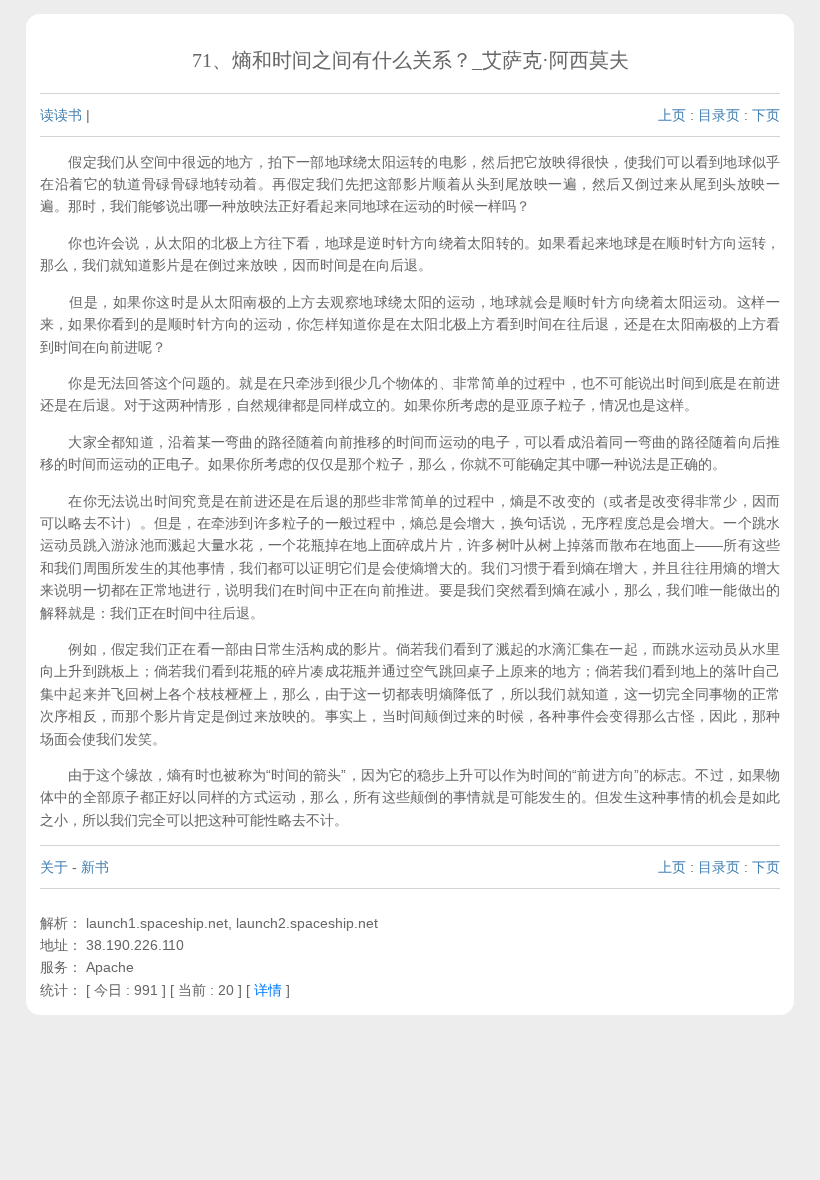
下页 (766, 115)
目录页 (719, 115)
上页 (672, 115)
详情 (268, 990)
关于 (54, 867)
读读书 (61, 115)
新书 (95, 867)
